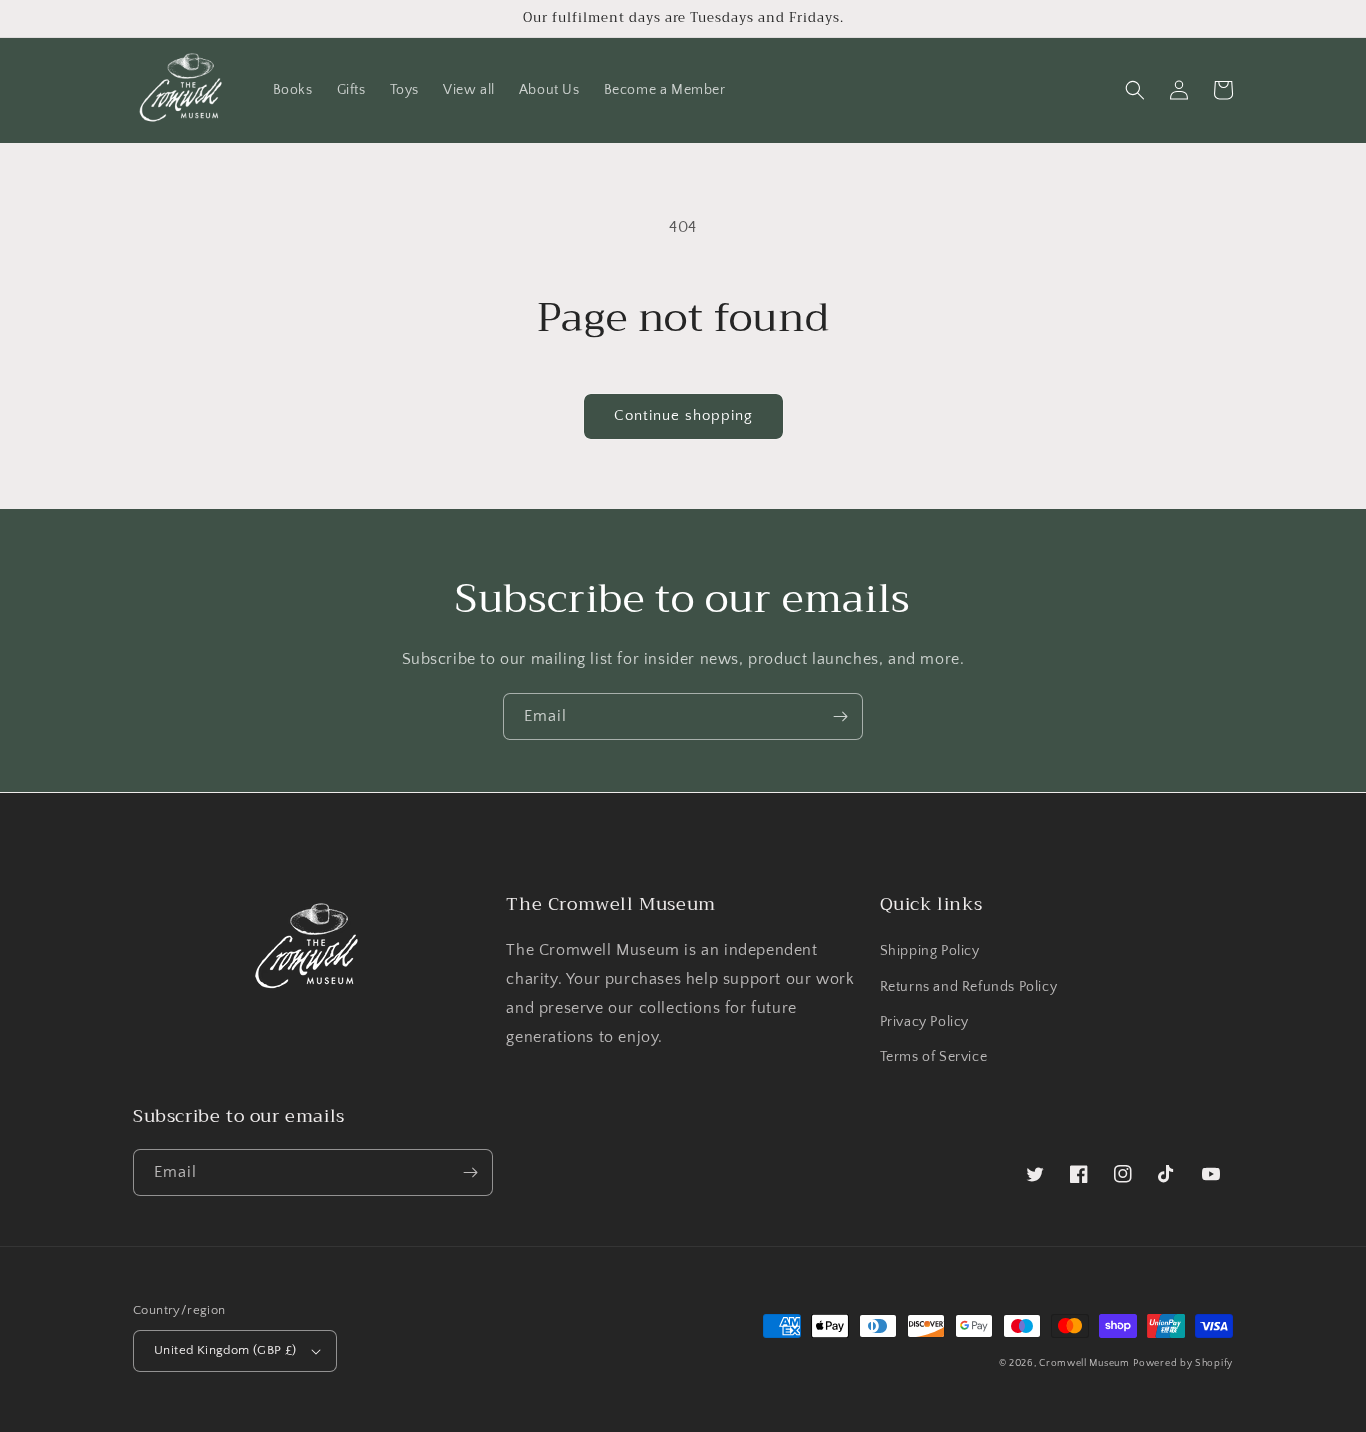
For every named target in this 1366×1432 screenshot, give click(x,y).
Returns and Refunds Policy (969, 987)
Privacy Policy (924, 1022)
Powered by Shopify (1183, 1363)
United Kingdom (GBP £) (225, 1350)
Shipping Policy (930, 951)
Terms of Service (934, 1057)
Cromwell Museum (1084, 1363)
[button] (1135, 90)
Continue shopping (683, 415)
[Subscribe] (840, 716)
